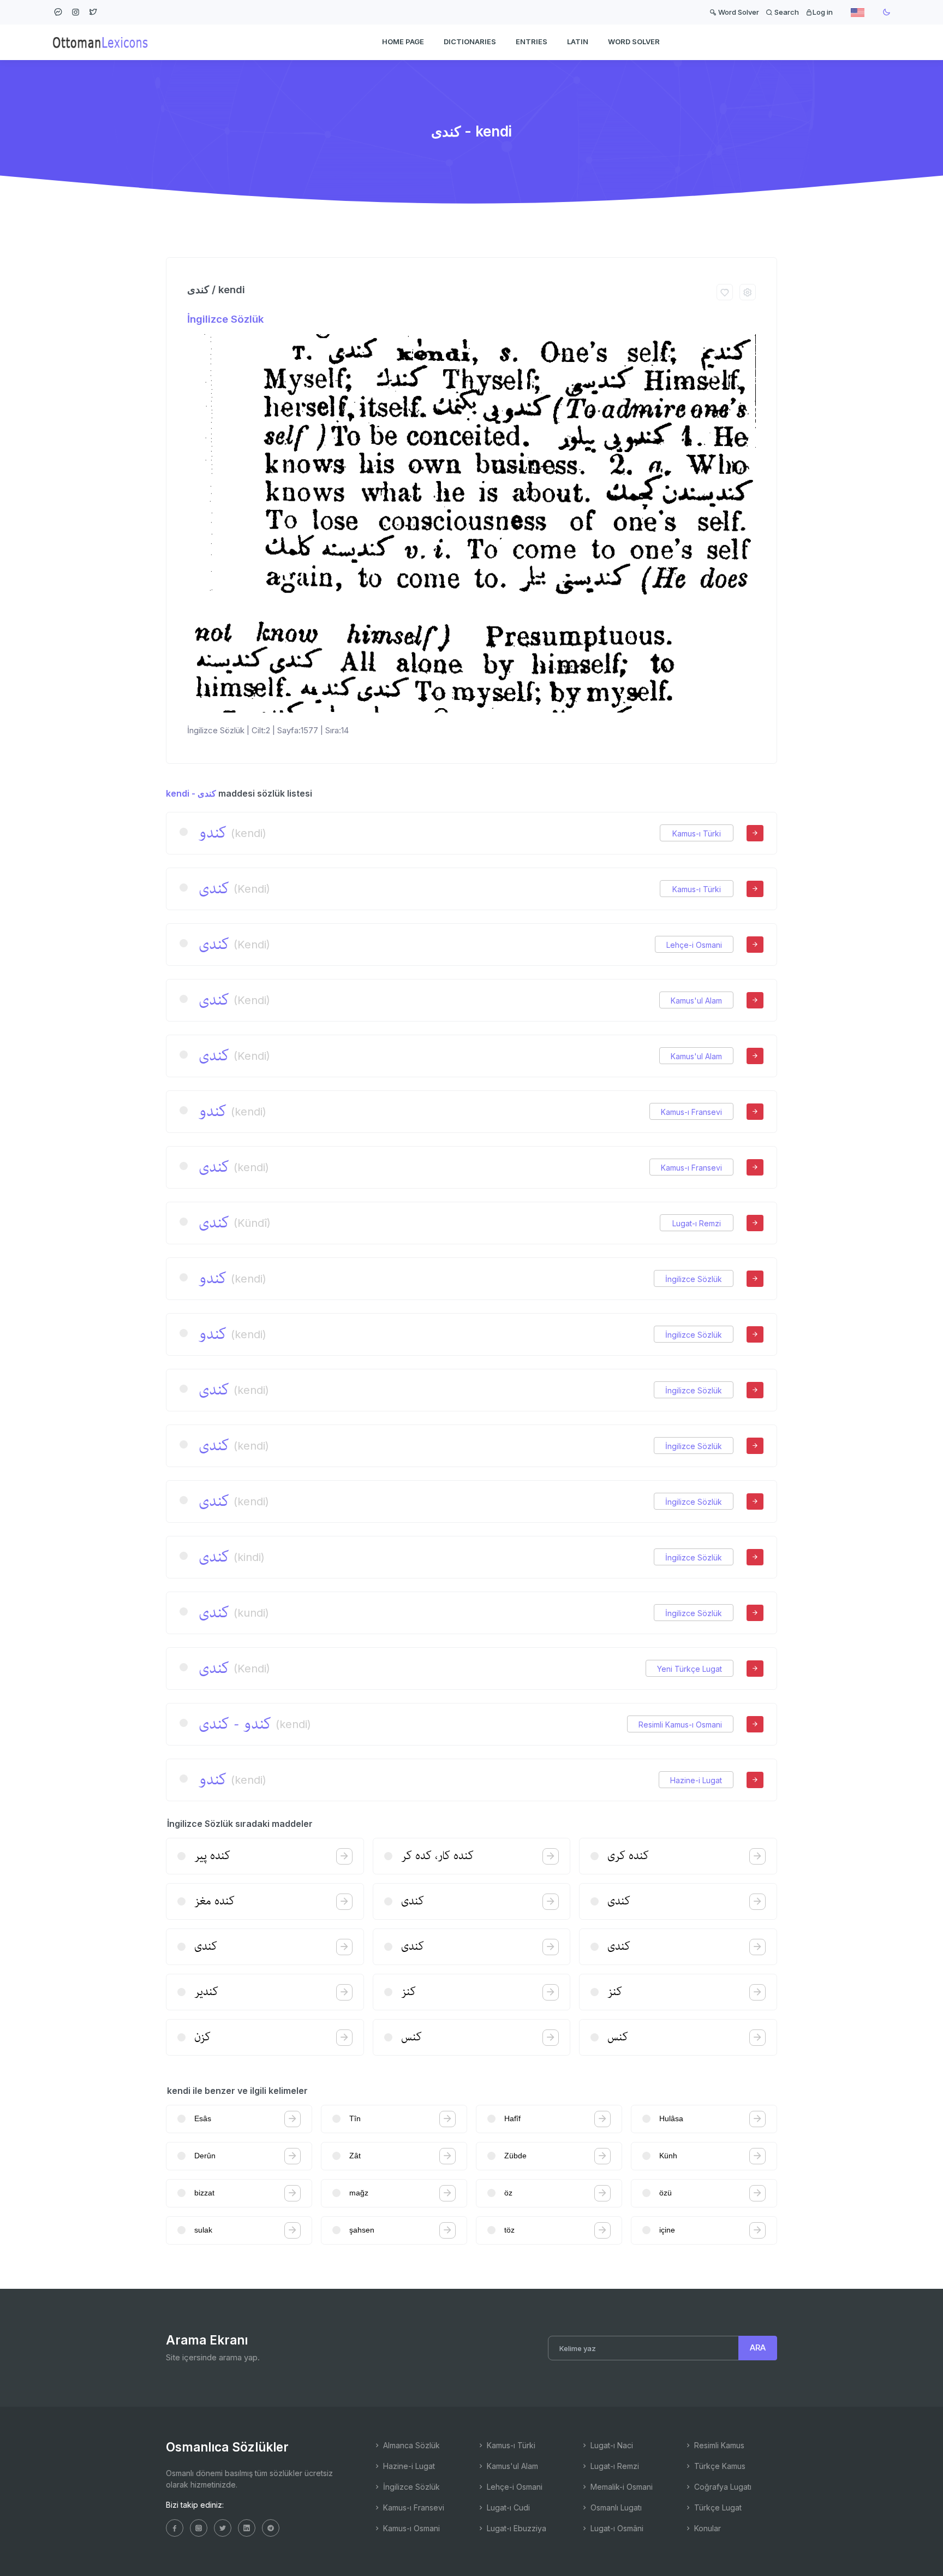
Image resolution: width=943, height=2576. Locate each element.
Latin (578, 41)
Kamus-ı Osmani (410, 2528)
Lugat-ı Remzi (697, 1223)
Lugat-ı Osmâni (616, 2528)
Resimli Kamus (718, 2445)
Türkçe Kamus (719, 2466)
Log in (823, 12)
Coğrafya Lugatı (722, 2487)
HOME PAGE (403, 41)
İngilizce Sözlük (225, 319)
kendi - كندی (191, 793)
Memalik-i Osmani (620, 2487)
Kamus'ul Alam (696, 1001)
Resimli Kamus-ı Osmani (680, 1725)
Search (786, 12)
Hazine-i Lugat (696, 1780)
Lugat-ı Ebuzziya (515, 2528)
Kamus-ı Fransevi (691, 1112)
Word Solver (738, 12)
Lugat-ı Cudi (507, 2507)
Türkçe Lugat (717, 2507)
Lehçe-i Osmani (694, 945)
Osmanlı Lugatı (615, 2507)
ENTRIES (532, 41)
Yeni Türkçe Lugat (690, 1669)
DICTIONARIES (470, 41)
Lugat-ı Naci (611, 2445)
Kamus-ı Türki (697, 833)
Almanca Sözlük (410, 2445)
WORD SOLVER (634, 41)
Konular (706, 2528)
